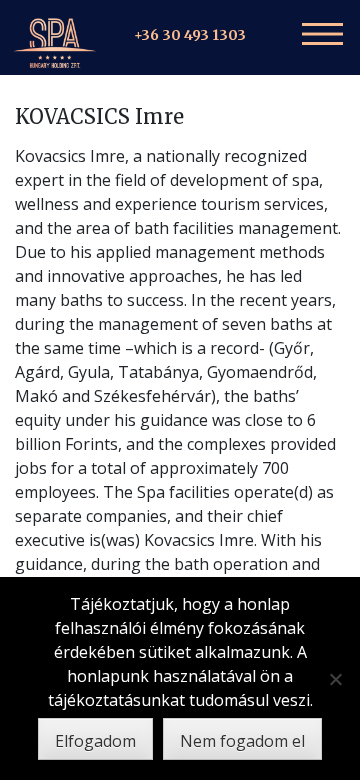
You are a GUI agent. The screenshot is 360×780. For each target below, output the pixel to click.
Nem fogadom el (242, 741)
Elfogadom (95, 741)
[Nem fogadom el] (335, 679)
